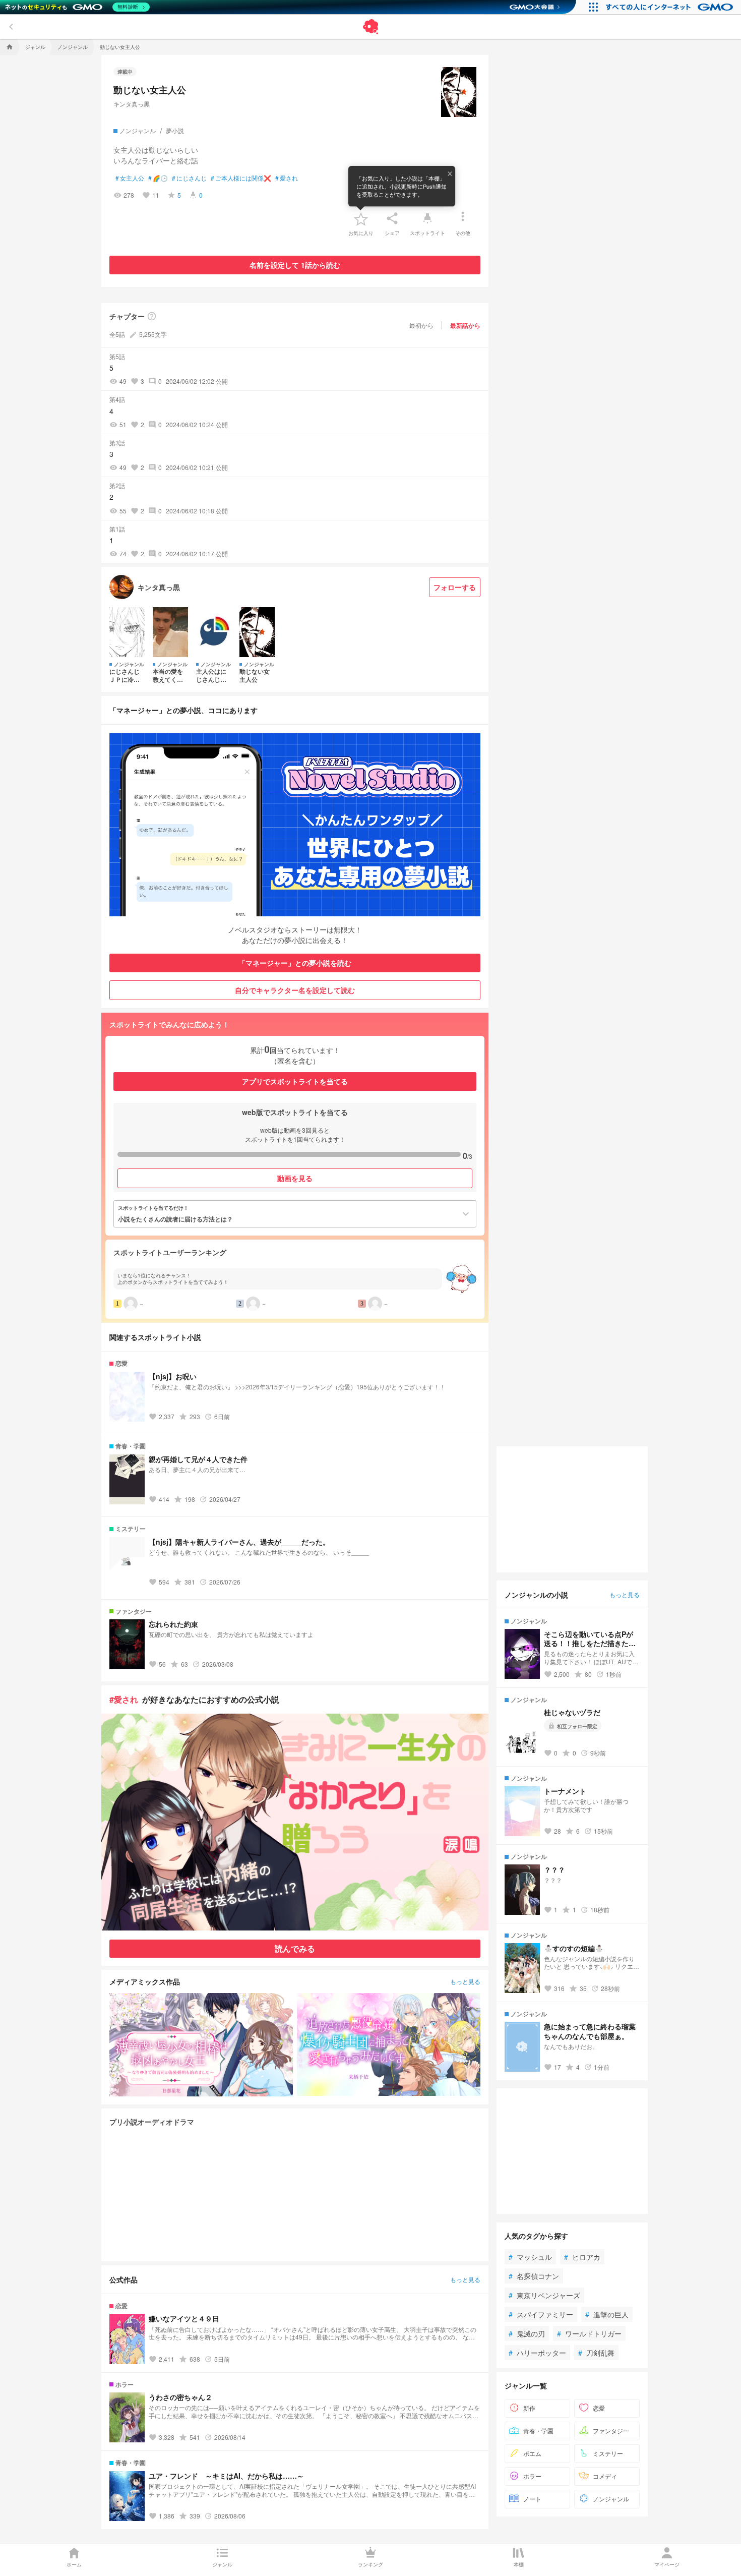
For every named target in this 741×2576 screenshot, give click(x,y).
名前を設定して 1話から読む (295, 265)
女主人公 (130, 178)
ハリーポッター (537, 2352)
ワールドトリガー (589, 2333)
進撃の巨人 (607, 2314)
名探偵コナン (534, 2275)
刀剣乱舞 (596, 2352)
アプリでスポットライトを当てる (295, 1081)
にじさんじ (189, 178)
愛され (287, 178)
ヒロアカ (582, 2256)
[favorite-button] (361, 218)
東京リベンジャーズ (544, 2295)
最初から (421, 325)
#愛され (124, 1699)
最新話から (465, 325)
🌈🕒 (158, 178)
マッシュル (530, 2256)
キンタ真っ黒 (132, 104)
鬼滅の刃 (527, 2333)
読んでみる (295, 1948)
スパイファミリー (541, 2314)
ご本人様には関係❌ (241, 178)
